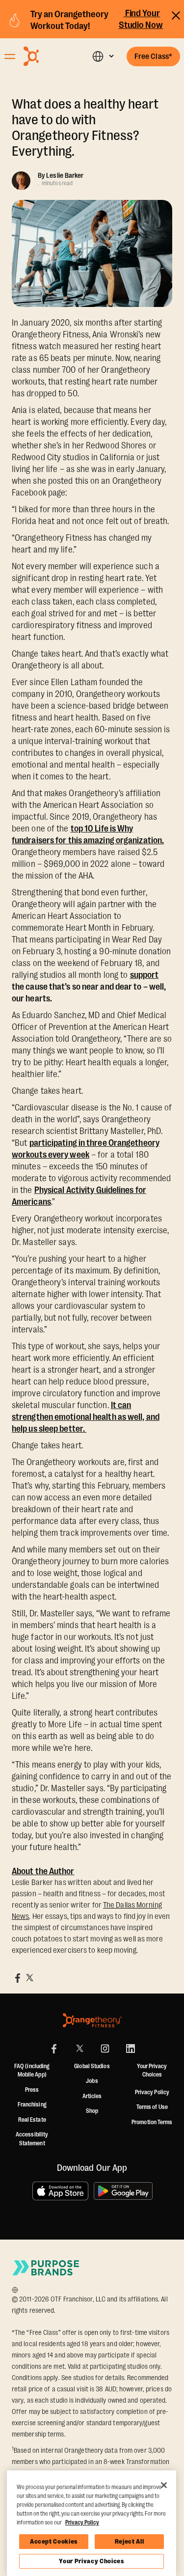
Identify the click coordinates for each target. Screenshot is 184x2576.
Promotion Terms (152, 2122)
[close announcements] (176, 14)
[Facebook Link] (54, 2049)
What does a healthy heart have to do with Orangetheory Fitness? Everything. (85, 128)
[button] (103, 56)
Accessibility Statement (32, 2139)
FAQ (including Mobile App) (32, 2071)
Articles (92, 2096)
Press (32, 2090)
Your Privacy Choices (91, 2561)
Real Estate (32, 2120)
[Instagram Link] (105, 2049)
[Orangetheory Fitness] (92, 2020)
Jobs (92, 2081)
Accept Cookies (54, 2541)
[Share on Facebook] (18, 1978)
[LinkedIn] (131, 2049)
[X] (79, 2049)
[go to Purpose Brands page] (46, 2268)
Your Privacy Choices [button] (152, 2071)
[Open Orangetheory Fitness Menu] (10, 56)
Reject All (130, 2541)
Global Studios (92, 2066)
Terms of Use (152, 2107)
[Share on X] (29, 1978)
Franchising (32, 2105)
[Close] (164, 2485)
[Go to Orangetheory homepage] (48, 56)
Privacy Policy (152, 2092)
